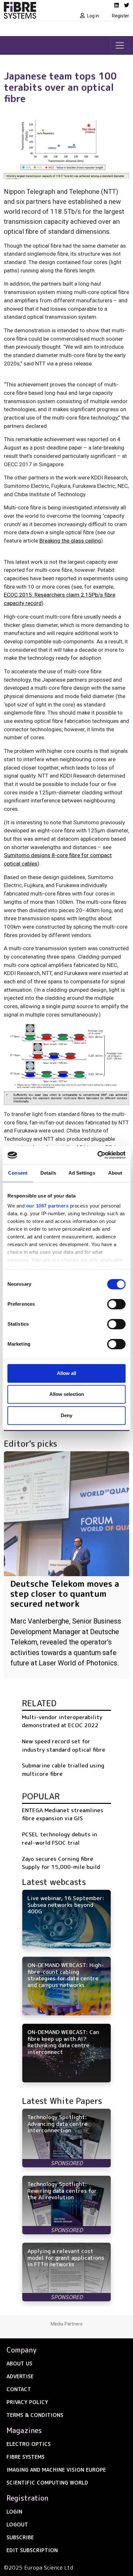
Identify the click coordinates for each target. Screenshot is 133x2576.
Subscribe (20, 2537)
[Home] (33, 10)
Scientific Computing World (47, 2483)
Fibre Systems (26, 2457)
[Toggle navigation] (120, 45)
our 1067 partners (47, 1206)
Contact (19, 2389)
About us (19, 2363)
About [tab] (115, 1173)
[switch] (116, 1304)
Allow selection (67, 1394)
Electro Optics (29, 2444)
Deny (66, 1415)
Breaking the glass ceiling (70, 541)
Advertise (20, 2376)
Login (14, 2512)
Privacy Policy (27, 2402)
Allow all (66, 1373)
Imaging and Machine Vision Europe (56, 2470)
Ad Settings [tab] (82, 1173)
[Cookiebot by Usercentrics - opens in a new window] (97, 1155)
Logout (17, 2524)
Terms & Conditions (35, 2415)
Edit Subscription (32, 2550)
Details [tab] (48, 1173)
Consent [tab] (18, 1173)
